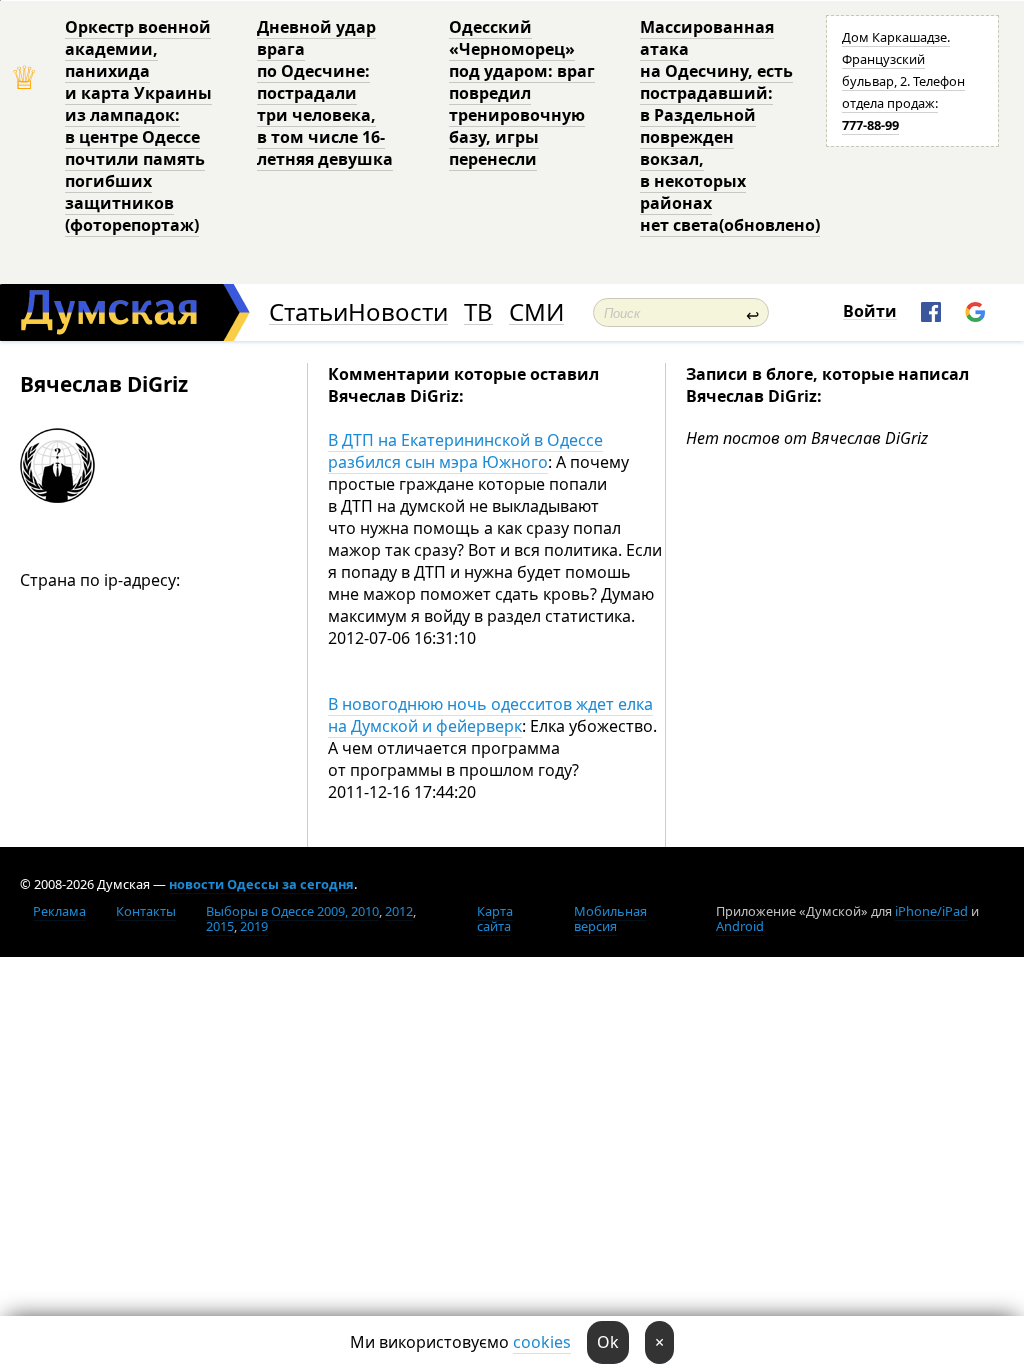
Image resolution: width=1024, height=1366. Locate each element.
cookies (542, 1342)
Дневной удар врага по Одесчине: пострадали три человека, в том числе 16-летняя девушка (325, 93)
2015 (220, 926)
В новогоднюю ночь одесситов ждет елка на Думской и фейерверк (490, 715)
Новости (398, 312)
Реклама (59, 911)
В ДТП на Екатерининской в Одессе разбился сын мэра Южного (465, 451)
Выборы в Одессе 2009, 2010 (292, 911)
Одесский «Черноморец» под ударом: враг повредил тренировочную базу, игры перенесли (522, 93)
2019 (254, 926)
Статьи (308, 312)
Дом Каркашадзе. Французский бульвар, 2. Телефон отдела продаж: (903, 81)
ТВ (478, 312)
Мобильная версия (610, 918)
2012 (399, 911)
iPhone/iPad (931, 911)
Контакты (146, 911)
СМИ (536, 312)
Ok (608, 1342)
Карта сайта (495, 918)
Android (740, 926)
